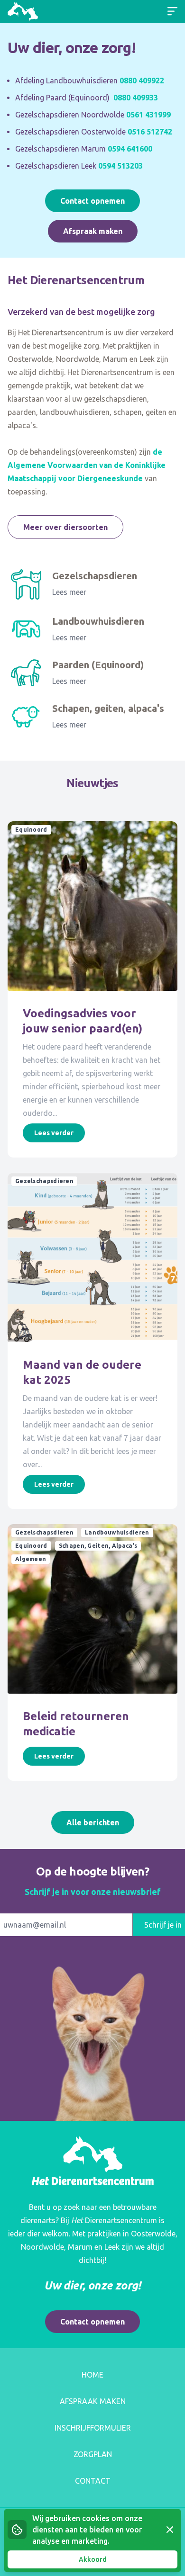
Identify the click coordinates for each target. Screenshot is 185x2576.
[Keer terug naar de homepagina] (23, 11)
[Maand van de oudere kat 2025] (92, 1257)
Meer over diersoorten (65, 527)
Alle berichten (93, 1822)
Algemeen (31, 1559)
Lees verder (54, 1133)
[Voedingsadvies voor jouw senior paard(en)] (92, 906)
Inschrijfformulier (93, 2428)
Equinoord (31, 830)
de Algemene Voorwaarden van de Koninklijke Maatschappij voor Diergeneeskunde (87, 465)
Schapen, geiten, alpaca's (108, 708)
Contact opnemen (92, 201)
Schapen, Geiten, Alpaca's (98, 1546)
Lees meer (69, 592)
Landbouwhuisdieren (98, 621)
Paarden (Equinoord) (98, 665)
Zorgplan (93, 2454)
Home (92, 2375)
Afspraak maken (93, 231)
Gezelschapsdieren (95, 576)
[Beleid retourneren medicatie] (92, 1609)
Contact (93, 2481)
